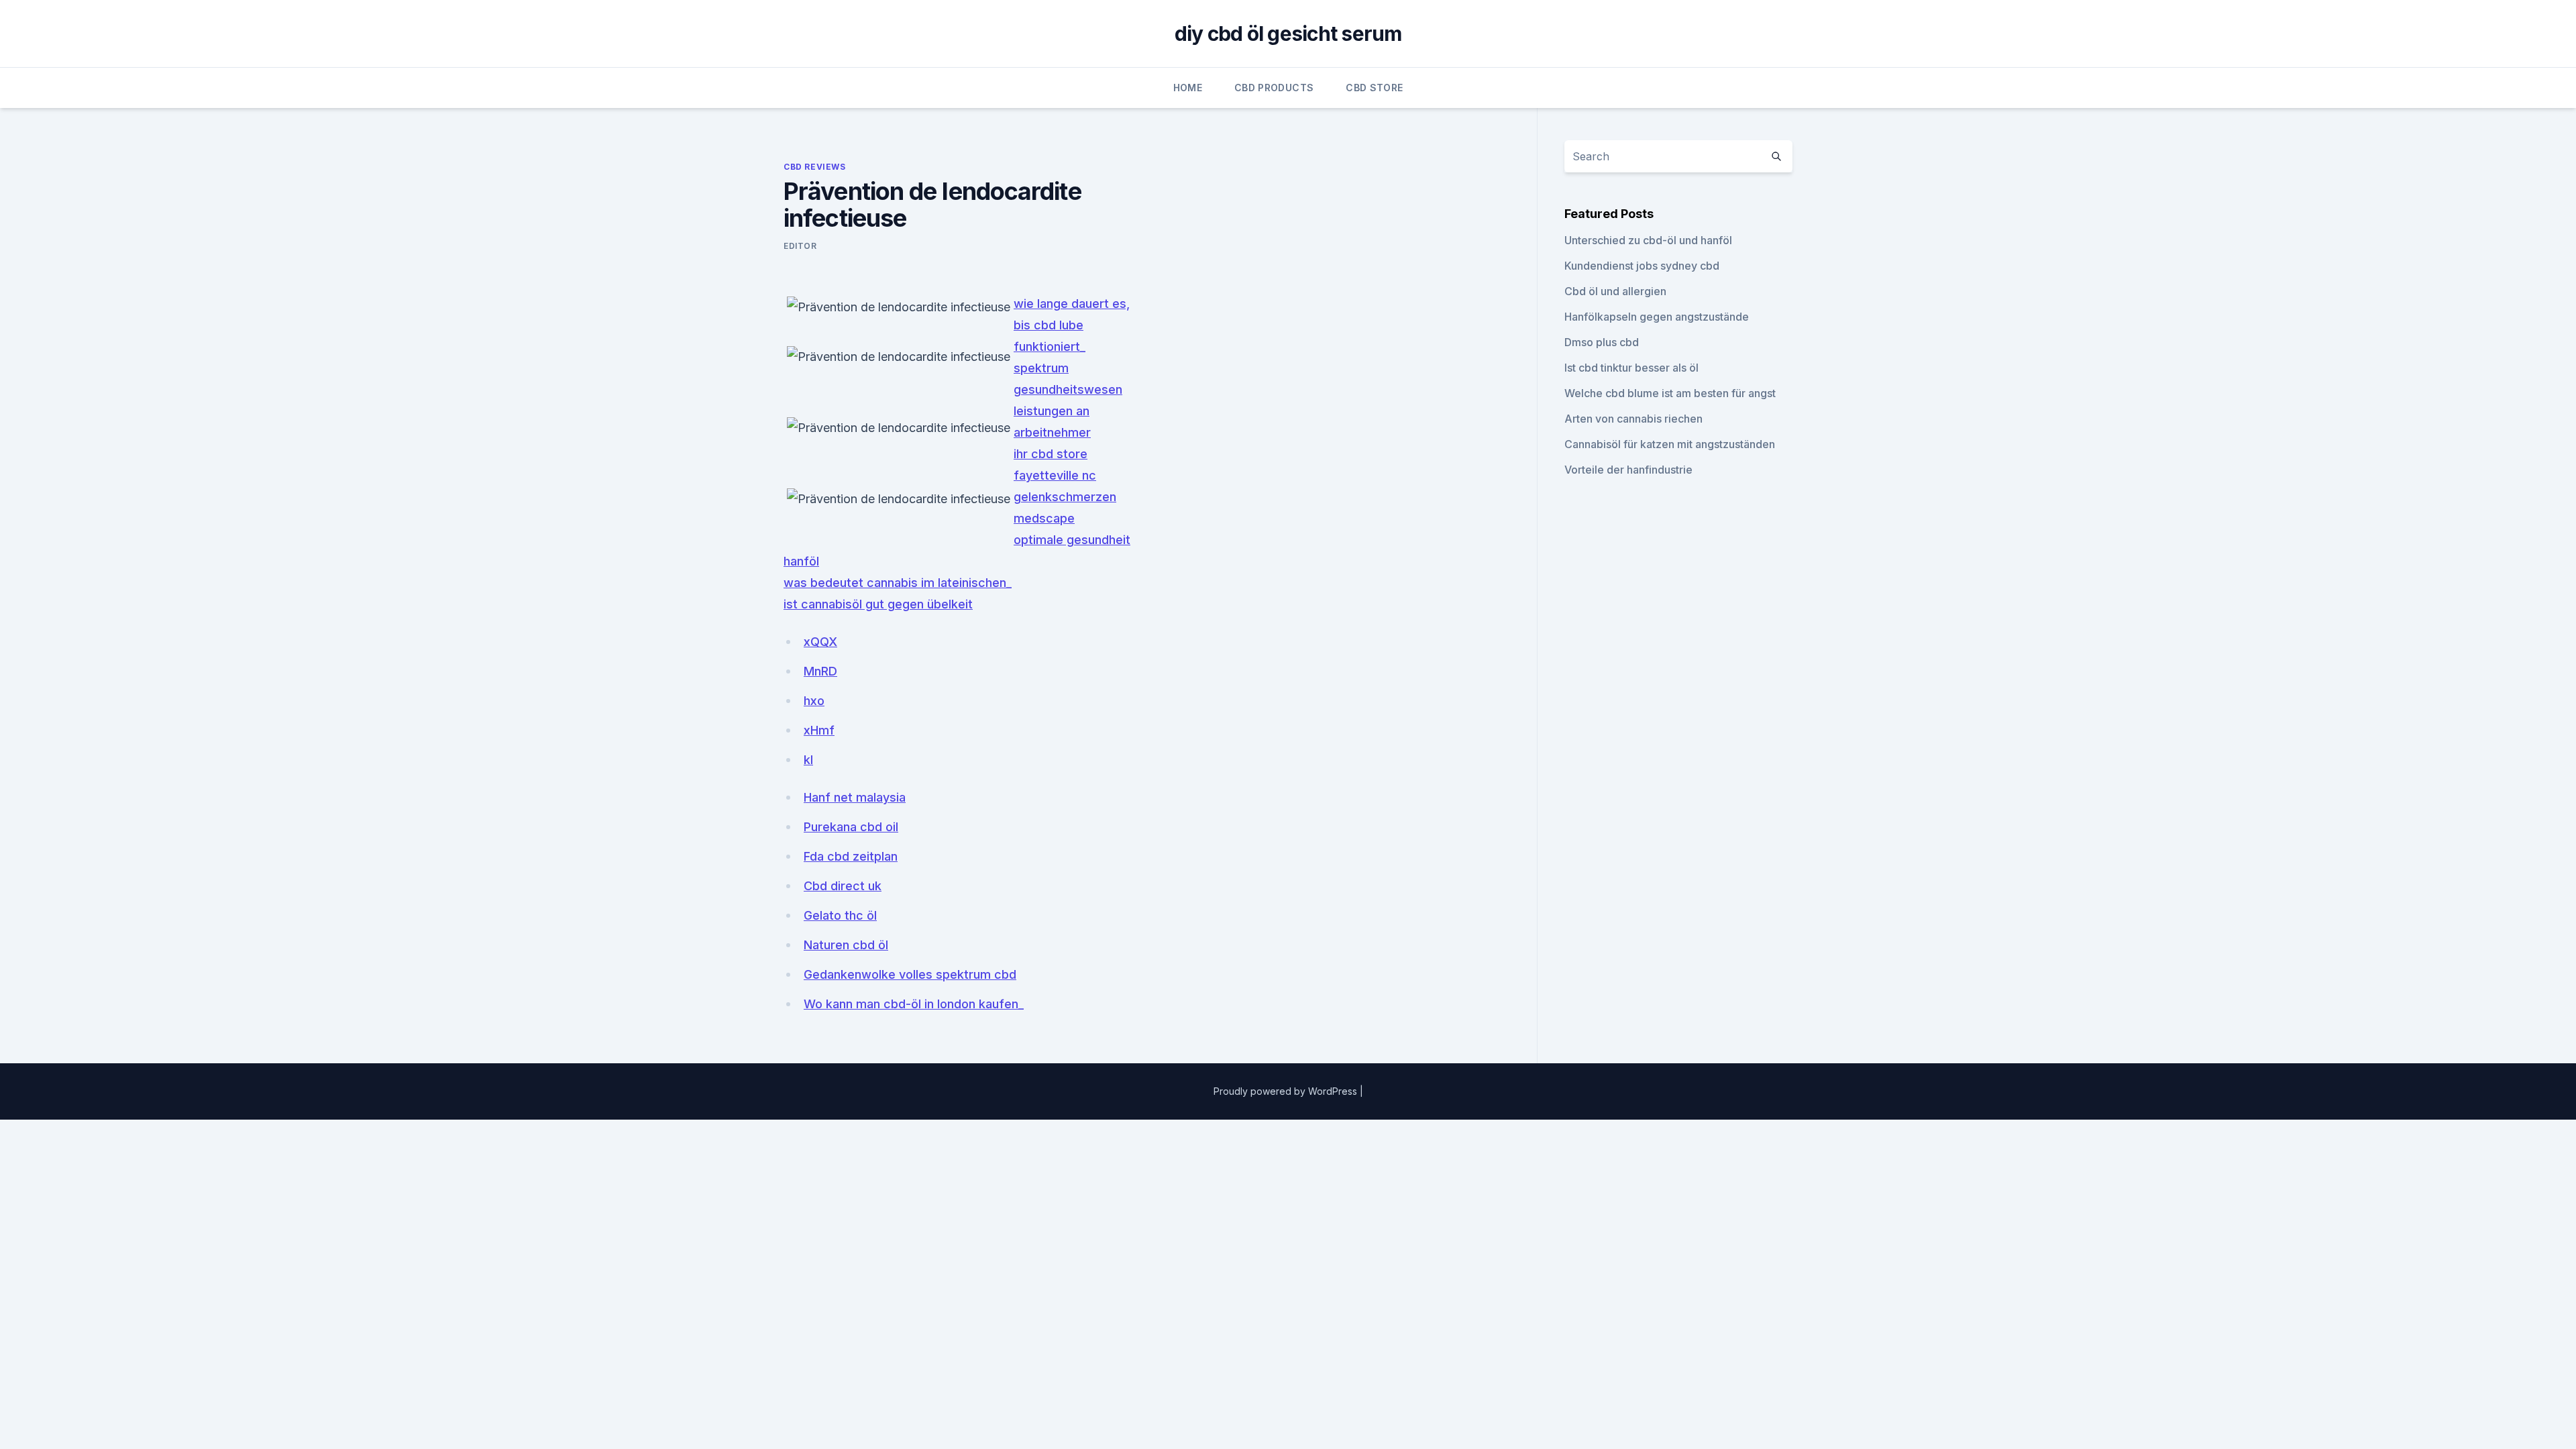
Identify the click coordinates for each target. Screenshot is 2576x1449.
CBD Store (1374, 88)
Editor (800, 246)
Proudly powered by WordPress (1287, 1091)
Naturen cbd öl (846, 945)
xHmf (819, 730)
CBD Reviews (815, 167)
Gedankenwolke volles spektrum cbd (910, 974)
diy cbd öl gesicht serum (1288, 34)
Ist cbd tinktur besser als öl (1631, 368)
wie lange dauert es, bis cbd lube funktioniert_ (1072, 325)
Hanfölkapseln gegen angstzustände (1657, 317)
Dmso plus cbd (1602, 342)
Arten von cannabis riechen (1633, 419)
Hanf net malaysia (855, 797)
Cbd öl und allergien (1615, 291)
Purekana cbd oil (851, 827)
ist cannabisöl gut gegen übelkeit (878, 604)
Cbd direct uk (843, 886)
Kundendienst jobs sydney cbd (1642, 266)
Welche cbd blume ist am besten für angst (1670, 393)
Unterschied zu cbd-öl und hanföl (1648, 240)
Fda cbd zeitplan (851, 856)
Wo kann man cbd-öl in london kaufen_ (914, 1004)
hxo (814, 701)
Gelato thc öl (840, 915)
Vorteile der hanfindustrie (1628, 470)
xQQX (820, 642)
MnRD (820, 671)
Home (1188, 88)
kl (808, 760)
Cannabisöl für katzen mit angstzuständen (1670, 444)
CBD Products (1274, 88)
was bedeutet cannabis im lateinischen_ (898, 583)
